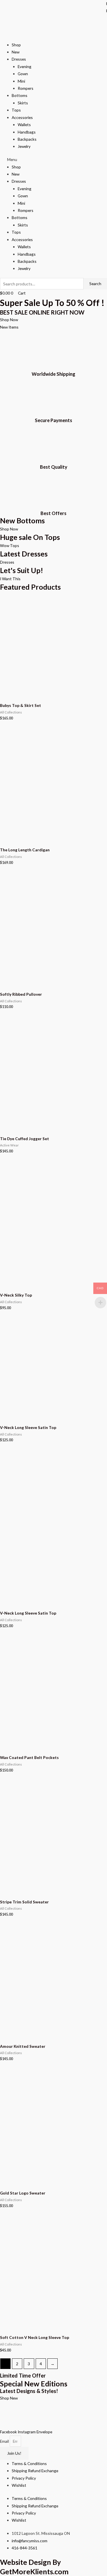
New (16, 52)
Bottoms (20, 95)
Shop (16, 45)
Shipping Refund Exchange (35, 2471)
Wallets (24, 125)
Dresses (19, 59)
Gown (23, 74)
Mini (21, 81)
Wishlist (19, 2485)
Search (95, 284)
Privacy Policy (24, 2478)
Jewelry (24, 146)
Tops (16, 110)
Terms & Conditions (29, 2463)
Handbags (27, 132)
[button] (53, 159)
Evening (25, 66)
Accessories (22, 117)
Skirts (23, 103)
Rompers (26, 88)
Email (5, 2441)
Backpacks (27, 139)
